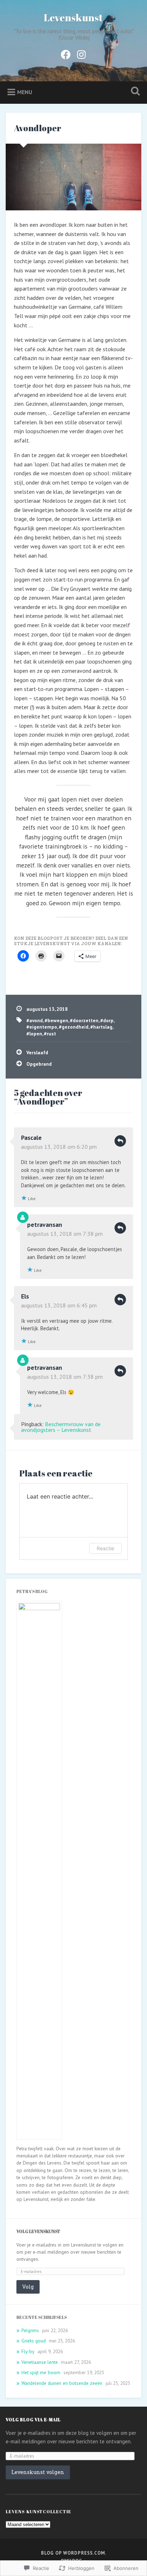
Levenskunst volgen (38, 2472)
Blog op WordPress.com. (74, 2553)
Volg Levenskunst (38, 2231)
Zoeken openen (134, 92)
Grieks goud (34, 2341)
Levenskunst (73, 17)
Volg (28, 2287)
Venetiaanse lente (40, 2362)
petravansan (45, 1225)
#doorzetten (84, 1020)
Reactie (105, 1548)
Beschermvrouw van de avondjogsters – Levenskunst (61, 1427)
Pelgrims (30, 2330)
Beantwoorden (120, 1141)
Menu (25, 92)
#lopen (34, 1034)
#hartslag (101, 1027)
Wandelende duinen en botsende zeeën (62, 2383)
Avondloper (38, 128)
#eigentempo (42, 1027)
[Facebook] (66, 53)
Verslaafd (37, 1053)
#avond (35, 1020)
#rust (50, 1034)
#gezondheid (74, 1027)
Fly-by (28, 2351)
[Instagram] (81, 53)
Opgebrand (39, 1064)
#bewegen (56, 1020)
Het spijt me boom (41, 2372)
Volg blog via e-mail (33, 2419)
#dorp (107, 1020)
